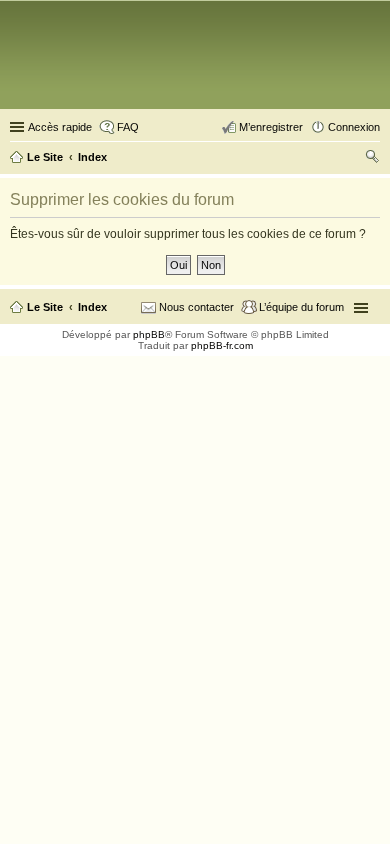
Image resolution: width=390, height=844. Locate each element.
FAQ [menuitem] (128, 127)
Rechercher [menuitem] (372, 159)
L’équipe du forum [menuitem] (301, 307)
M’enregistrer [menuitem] (271, 127)
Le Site (45, 307)
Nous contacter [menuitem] (196, 307)
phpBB (149, 334)
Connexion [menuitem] (354, 127)
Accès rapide (60, 127)
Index (92, 307)
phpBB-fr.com (222, 345)
